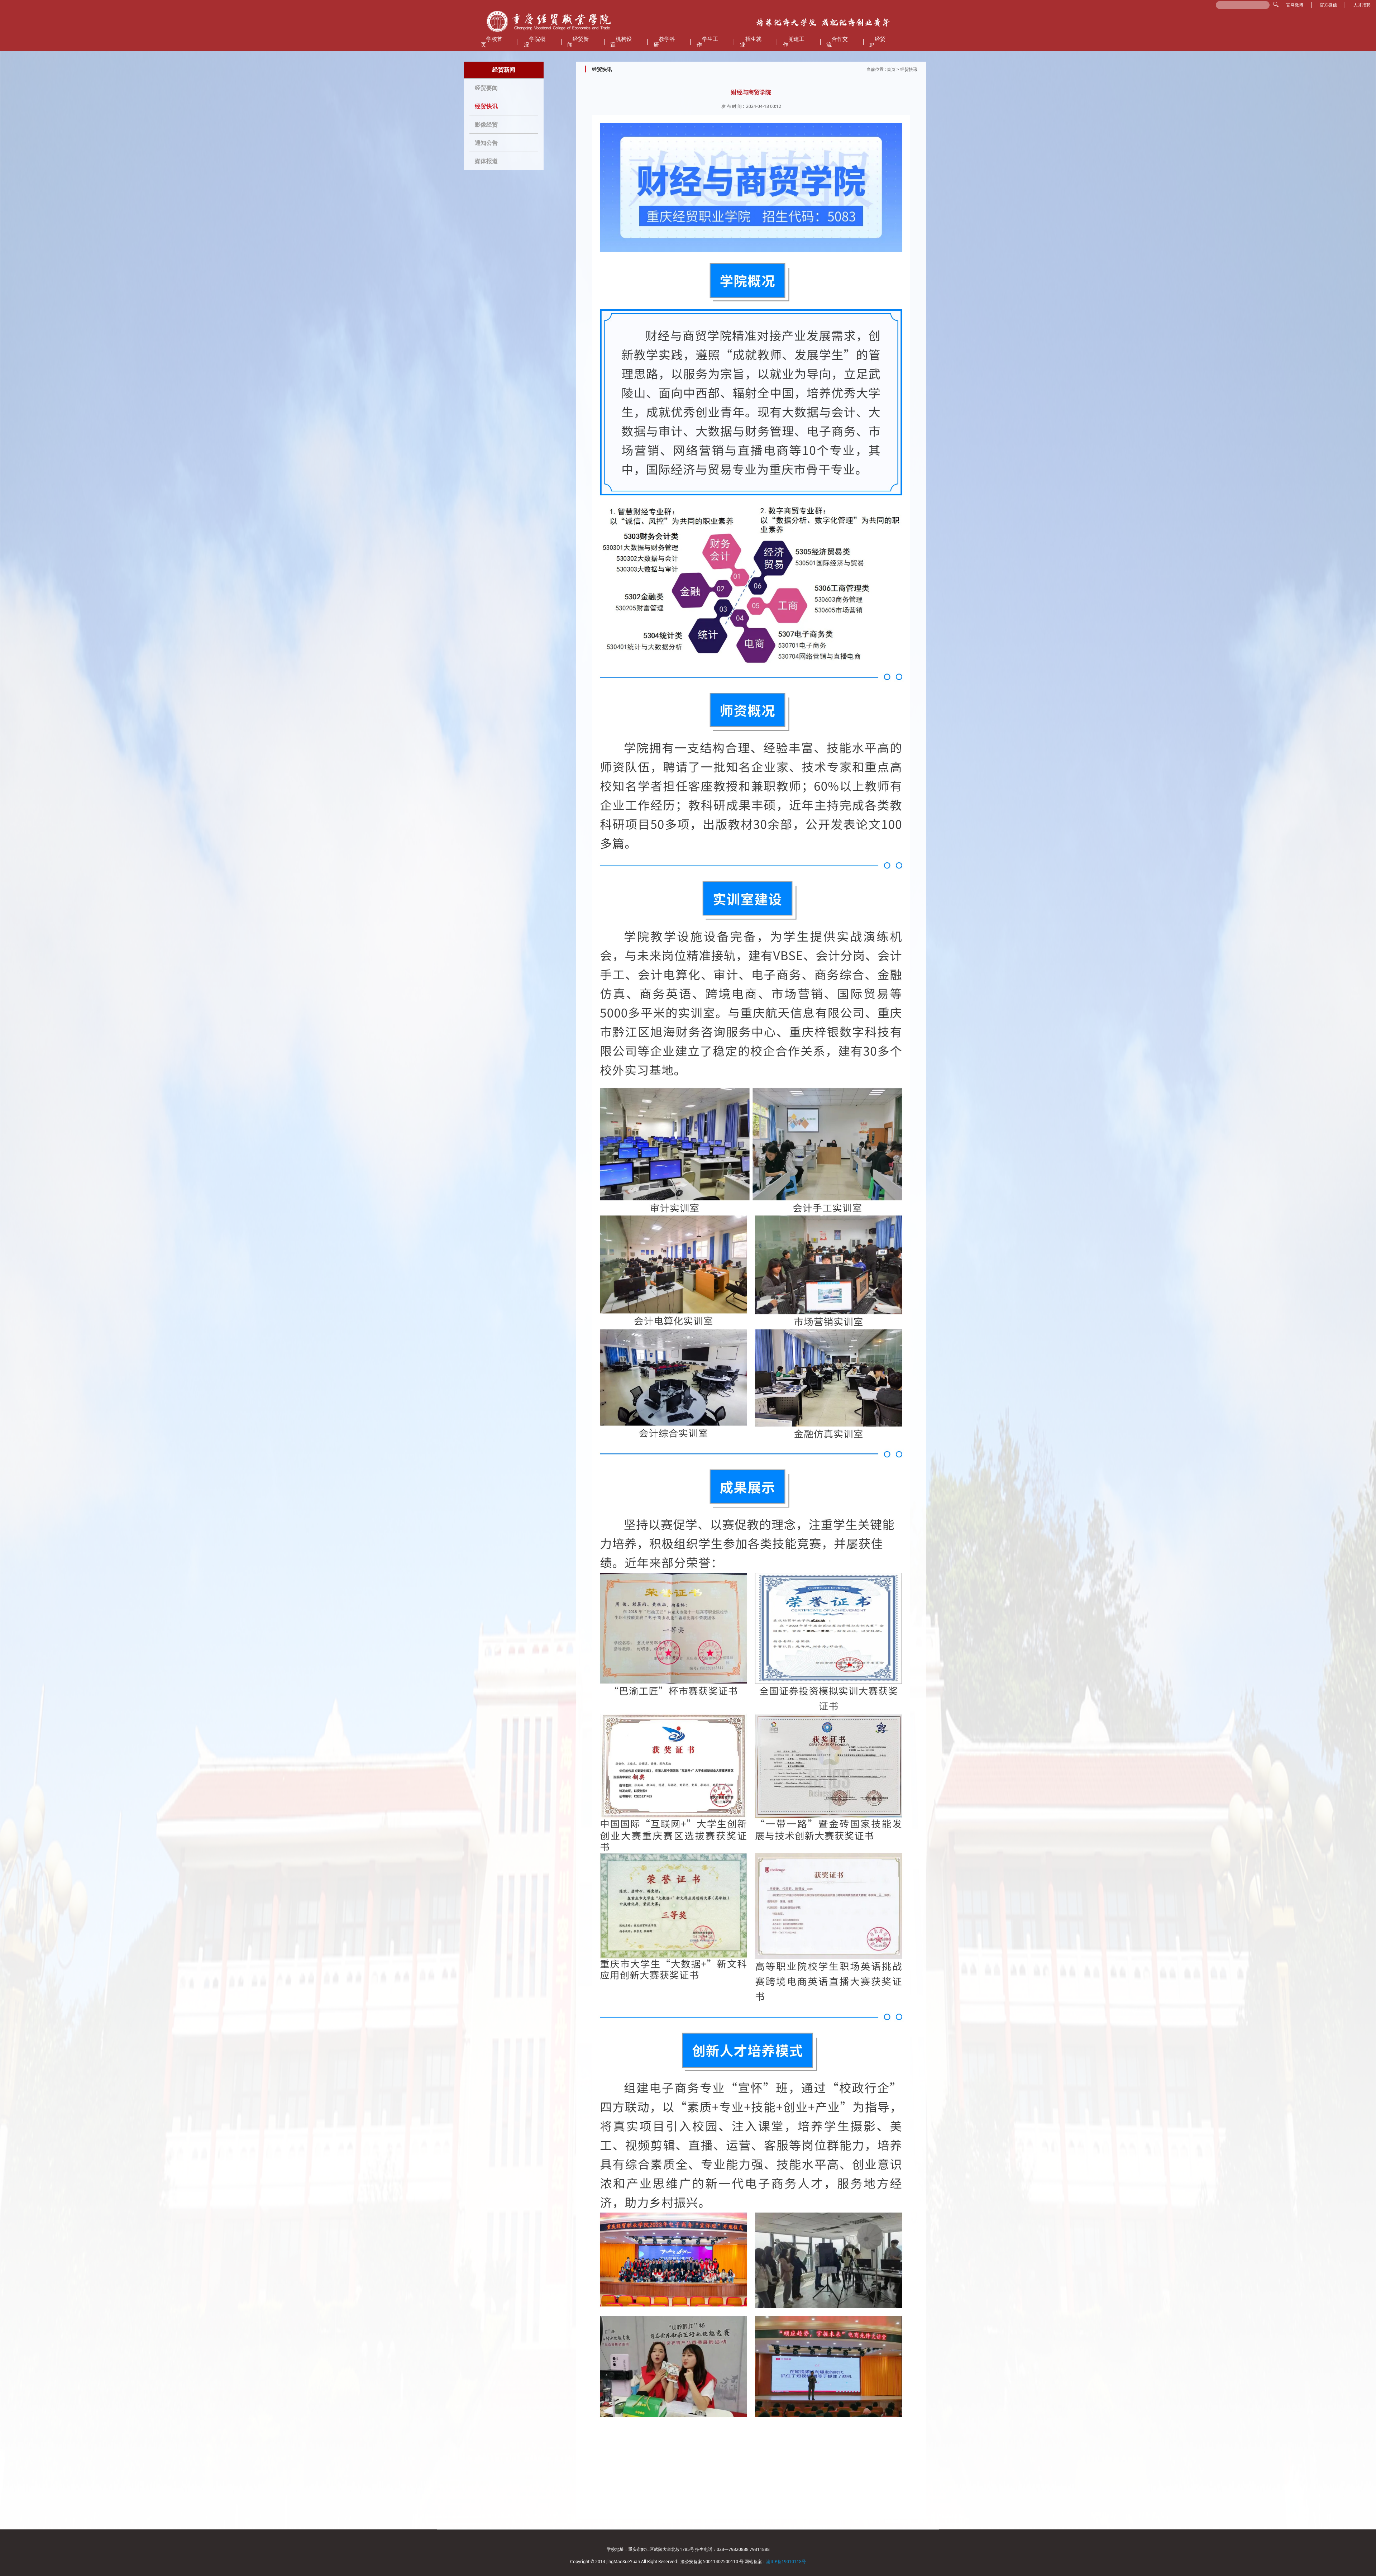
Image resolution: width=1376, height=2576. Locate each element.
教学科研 (664, 42)
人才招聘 (1362, 5)
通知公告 (486, 143)
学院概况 (535, 42)
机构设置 (621, 42)
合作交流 (837, 42)
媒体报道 (486, 161)
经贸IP (877, 42)
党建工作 (794, 42)
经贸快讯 (486, 106)
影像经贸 (486, 124)
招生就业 (751, 42)
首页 (891, 69)
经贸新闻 (578, 42)
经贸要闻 (486, 88)
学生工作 (707, 42)
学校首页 (492, 42)
